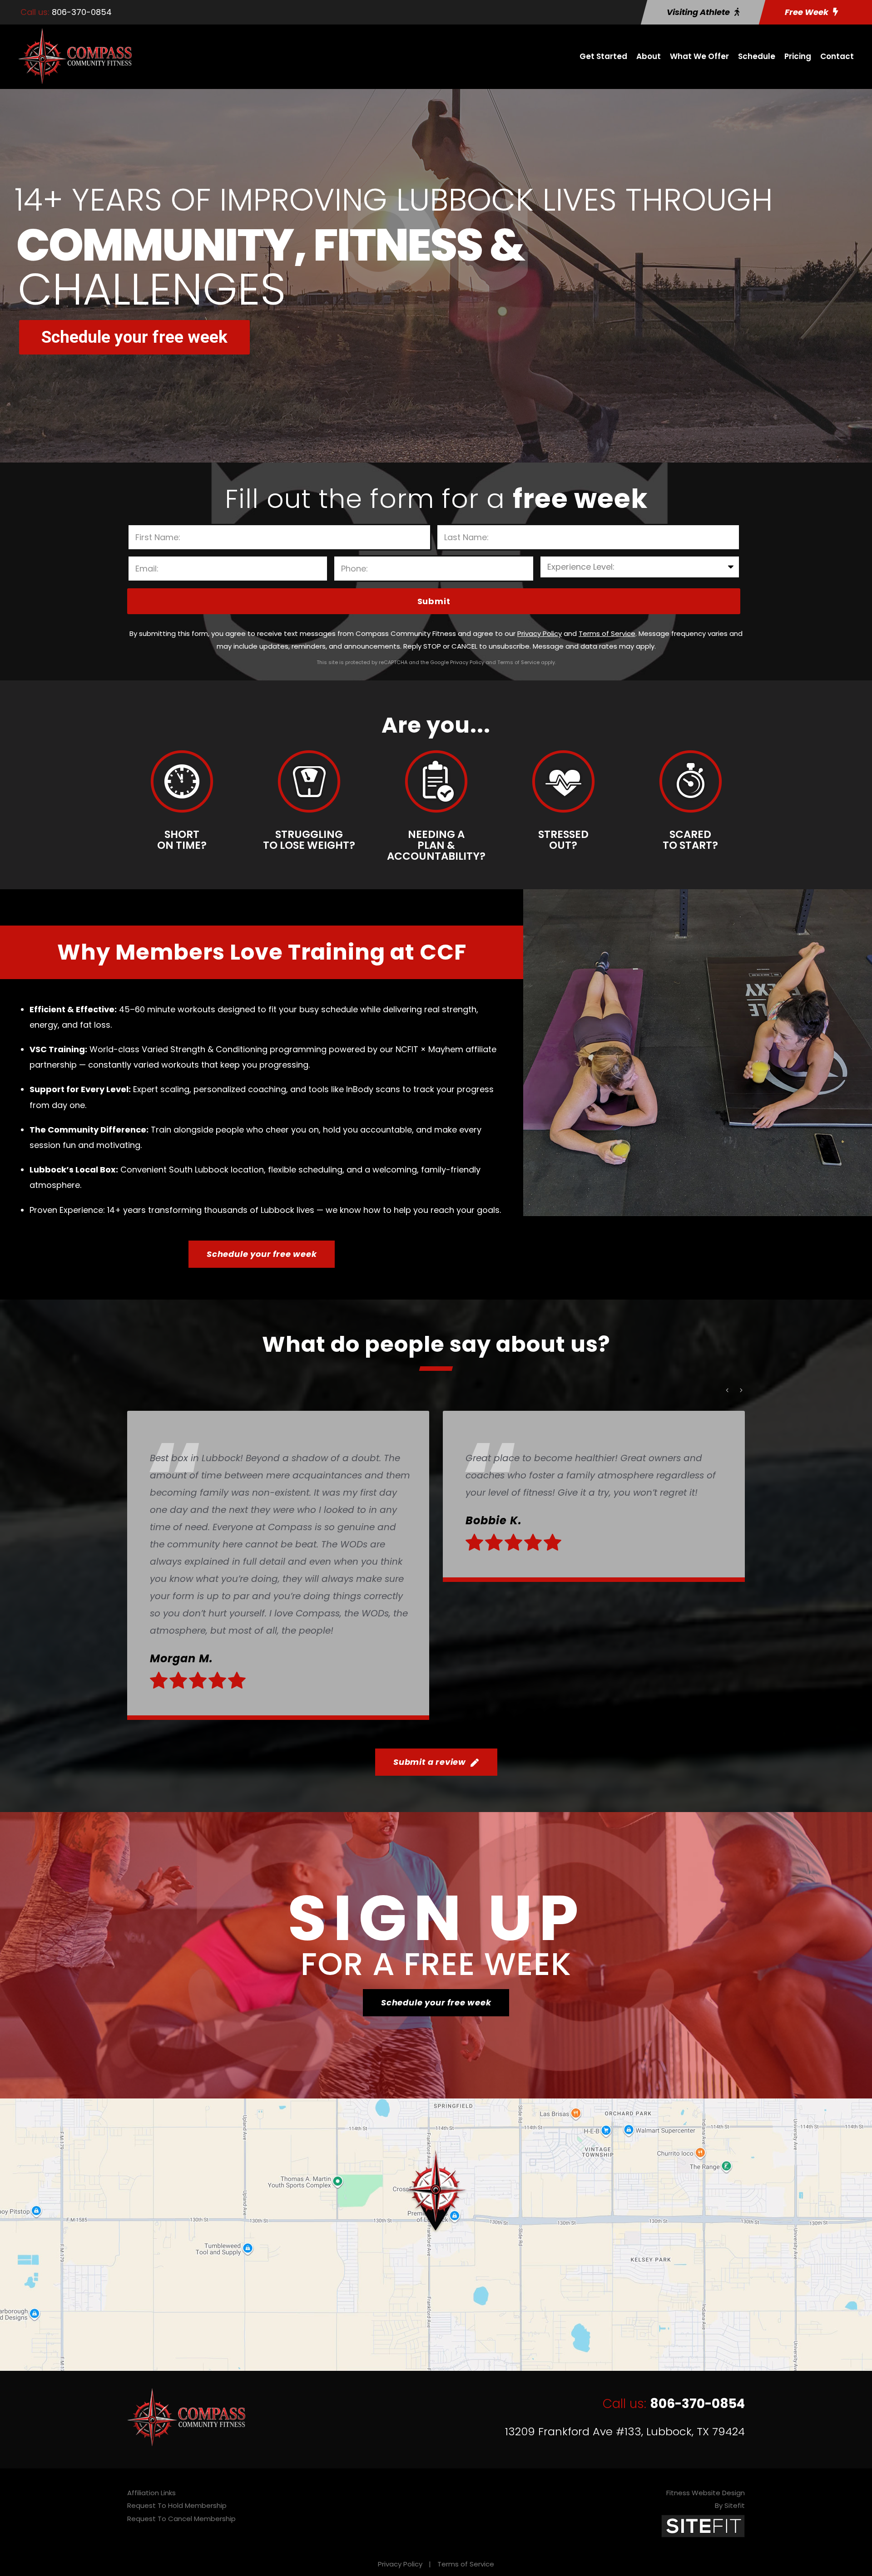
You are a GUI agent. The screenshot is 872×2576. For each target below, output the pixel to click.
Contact (837, 56)
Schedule (757, 56)
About (649, 56)
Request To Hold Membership (177, 2505)
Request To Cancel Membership (181, 2519)
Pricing (798, 56)
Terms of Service (466, 2564)
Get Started (603, 56)
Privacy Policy (400, 2564)
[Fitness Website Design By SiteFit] (703, 2525)
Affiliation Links (151, 2493)
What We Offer (699, 56)
